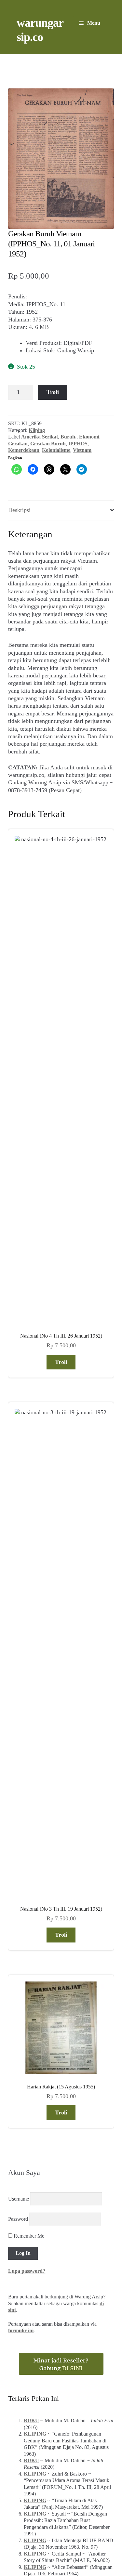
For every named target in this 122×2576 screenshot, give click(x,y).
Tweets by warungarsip (34, 1829)
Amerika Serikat (40, 437)
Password (18, 1428)
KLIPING (35, 1643)
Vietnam (82, 450)
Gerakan (18, 444)
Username (19, 1408)
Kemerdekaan (24, 450)
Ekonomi (89, 437)
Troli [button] (61, 967)
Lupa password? (27, 1480)
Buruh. (68, 437)
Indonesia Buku (60, 2132)
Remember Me (28, 1445)
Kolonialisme (56, 450)
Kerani (76, 2139)
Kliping (37, 430)
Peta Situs (51, 2139)
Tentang (25, 2139)
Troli (53, 392)
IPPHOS (78, 444)
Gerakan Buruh (48, 444)
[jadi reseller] (61, 1573)
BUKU (31, 1630)
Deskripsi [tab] (19, 510)
